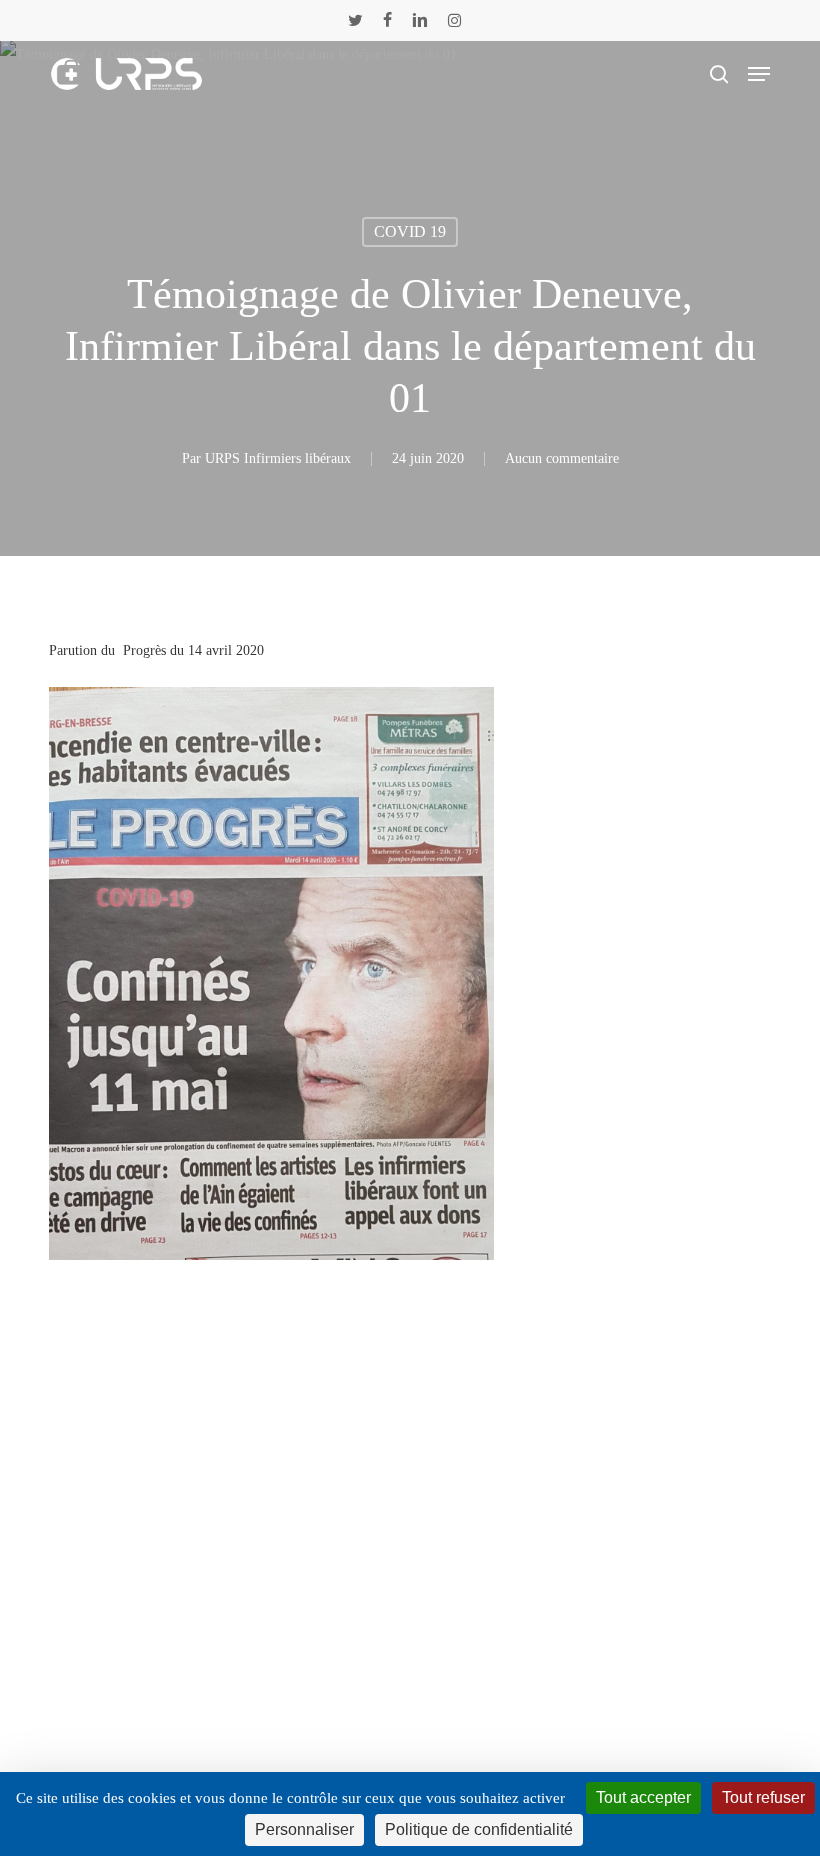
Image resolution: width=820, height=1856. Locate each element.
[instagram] (454, 20)
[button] (759, 74)
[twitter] (355, 20)
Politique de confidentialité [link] (479, 1829)
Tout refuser (763, 1797)
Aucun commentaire (562, 458)
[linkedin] (420, 20)
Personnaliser (304, 1829)
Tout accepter (643, 1797)
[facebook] (387, 20)
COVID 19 (410, 231)
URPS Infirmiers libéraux (278, 458)
